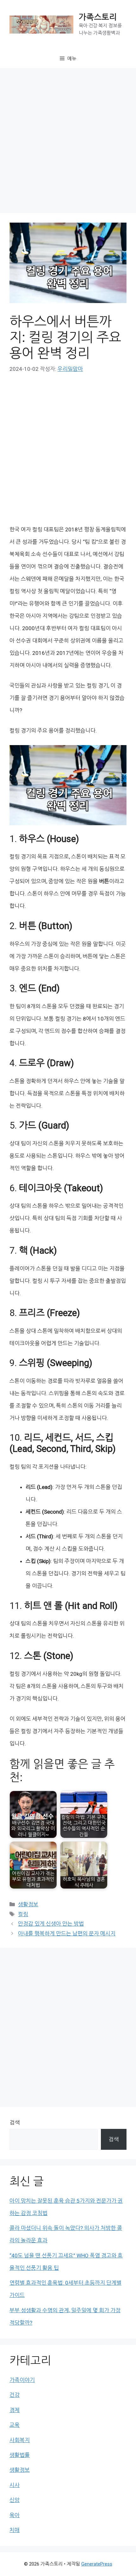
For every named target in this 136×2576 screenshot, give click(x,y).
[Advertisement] (68, 142)
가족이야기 (22, 2380)
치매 (15, 2530)
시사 (15, 2485)
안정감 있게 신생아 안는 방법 (51, 1924)
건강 (15, 2395)
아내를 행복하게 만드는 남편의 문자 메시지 (67, 1934)
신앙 (15, 2500)
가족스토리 (98, 17)
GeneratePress (97, 2564)
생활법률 (20, 2455)
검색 (15, 2123)
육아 (15, 2515)
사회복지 (20, 2440)
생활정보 (28, 1904)
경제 (15, 2410)
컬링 (23, 1914)
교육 (15, 2425)
